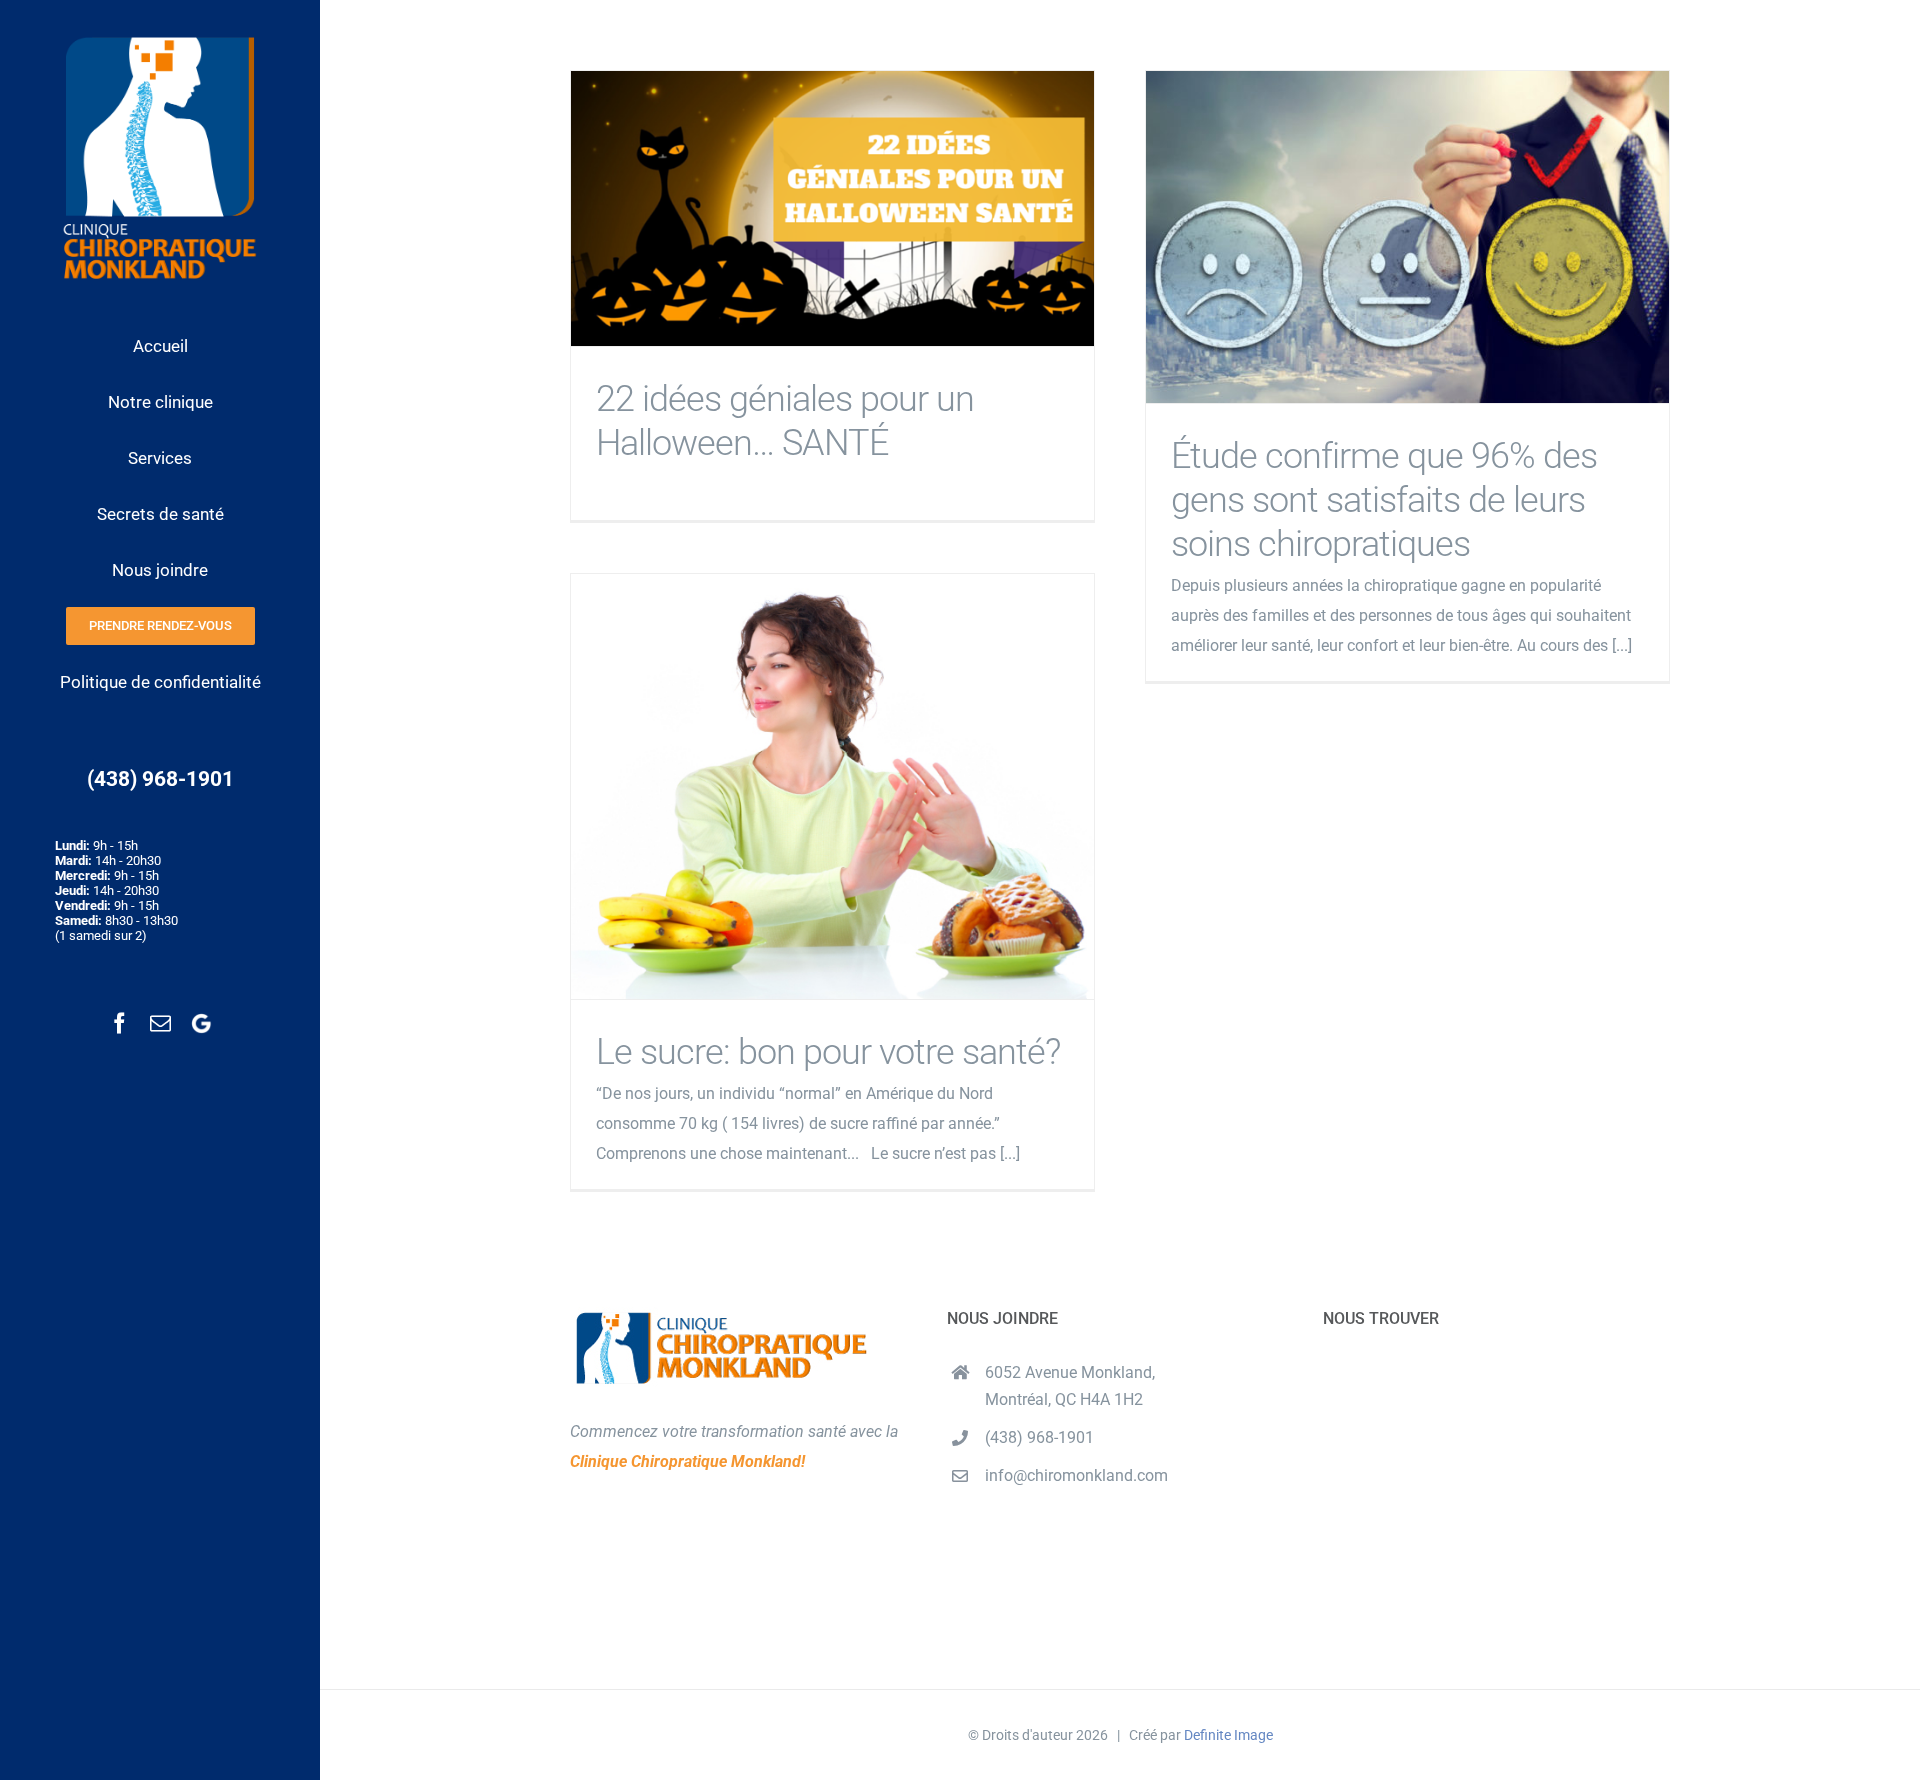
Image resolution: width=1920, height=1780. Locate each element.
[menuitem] (160, 346)
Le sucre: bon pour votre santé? (832, 786)
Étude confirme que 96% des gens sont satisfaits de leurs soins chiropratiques (1407, 237)
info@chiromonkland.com (1076, 1475)
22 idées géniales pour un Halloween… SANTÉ (832, 208)
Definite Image (1228, 1735)
